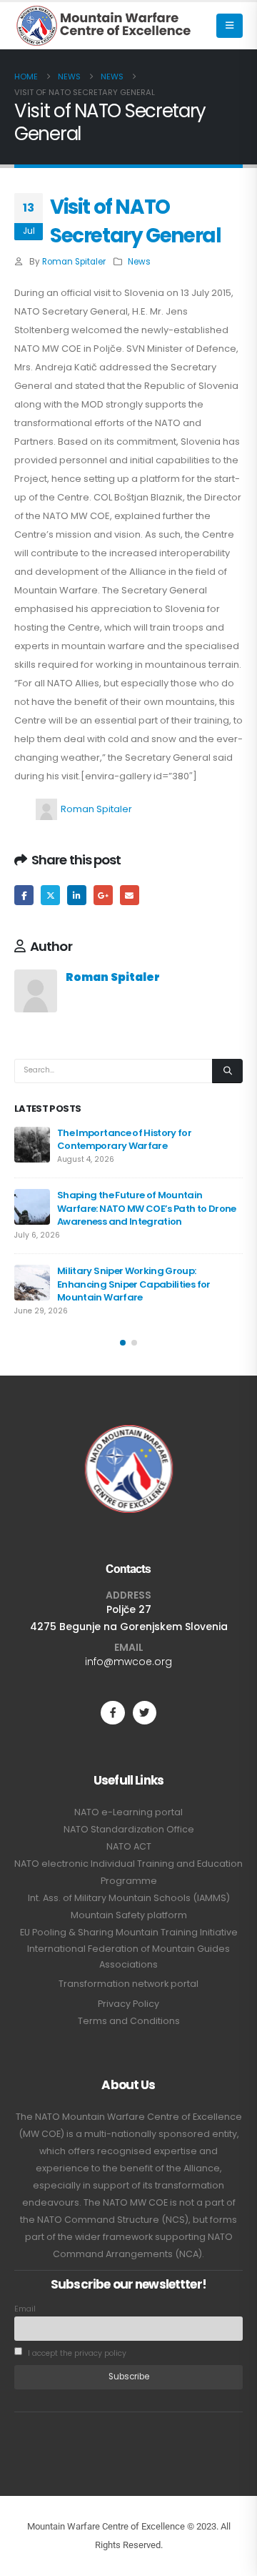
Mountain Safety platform (129, 1915)
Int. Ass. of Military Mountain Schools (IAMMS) (129, 1898)
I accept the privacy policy (76, 2353)
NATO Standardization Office (129, 1829)
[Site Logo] (104, 26)
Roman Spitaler (74, 262)
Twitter (50, 895)
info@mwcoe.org (128, 1662)
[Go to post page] (32, 1145)
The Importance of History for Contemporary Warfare (124, 1139)
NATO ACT (129, 1846)
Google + (103, 895)
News (139, 262)
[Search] (227, 1071)
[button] (230, 26)
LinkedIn (77, 895)
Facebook (24, 895)
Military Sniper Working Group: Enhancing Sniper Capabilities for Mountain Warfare (134, 1284)
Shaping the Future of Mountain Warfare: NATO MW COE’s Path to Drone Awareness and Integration (147, 1208)
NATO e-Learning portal (128, 1812)
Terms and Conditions (129, 2021)
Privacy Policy (128, 2004)
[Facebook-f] (112, 1713)
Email (130, 895)
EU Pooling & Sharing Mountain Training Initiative (129, 1932)
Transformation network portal (128, 1984)
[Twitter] (145, 1713)
